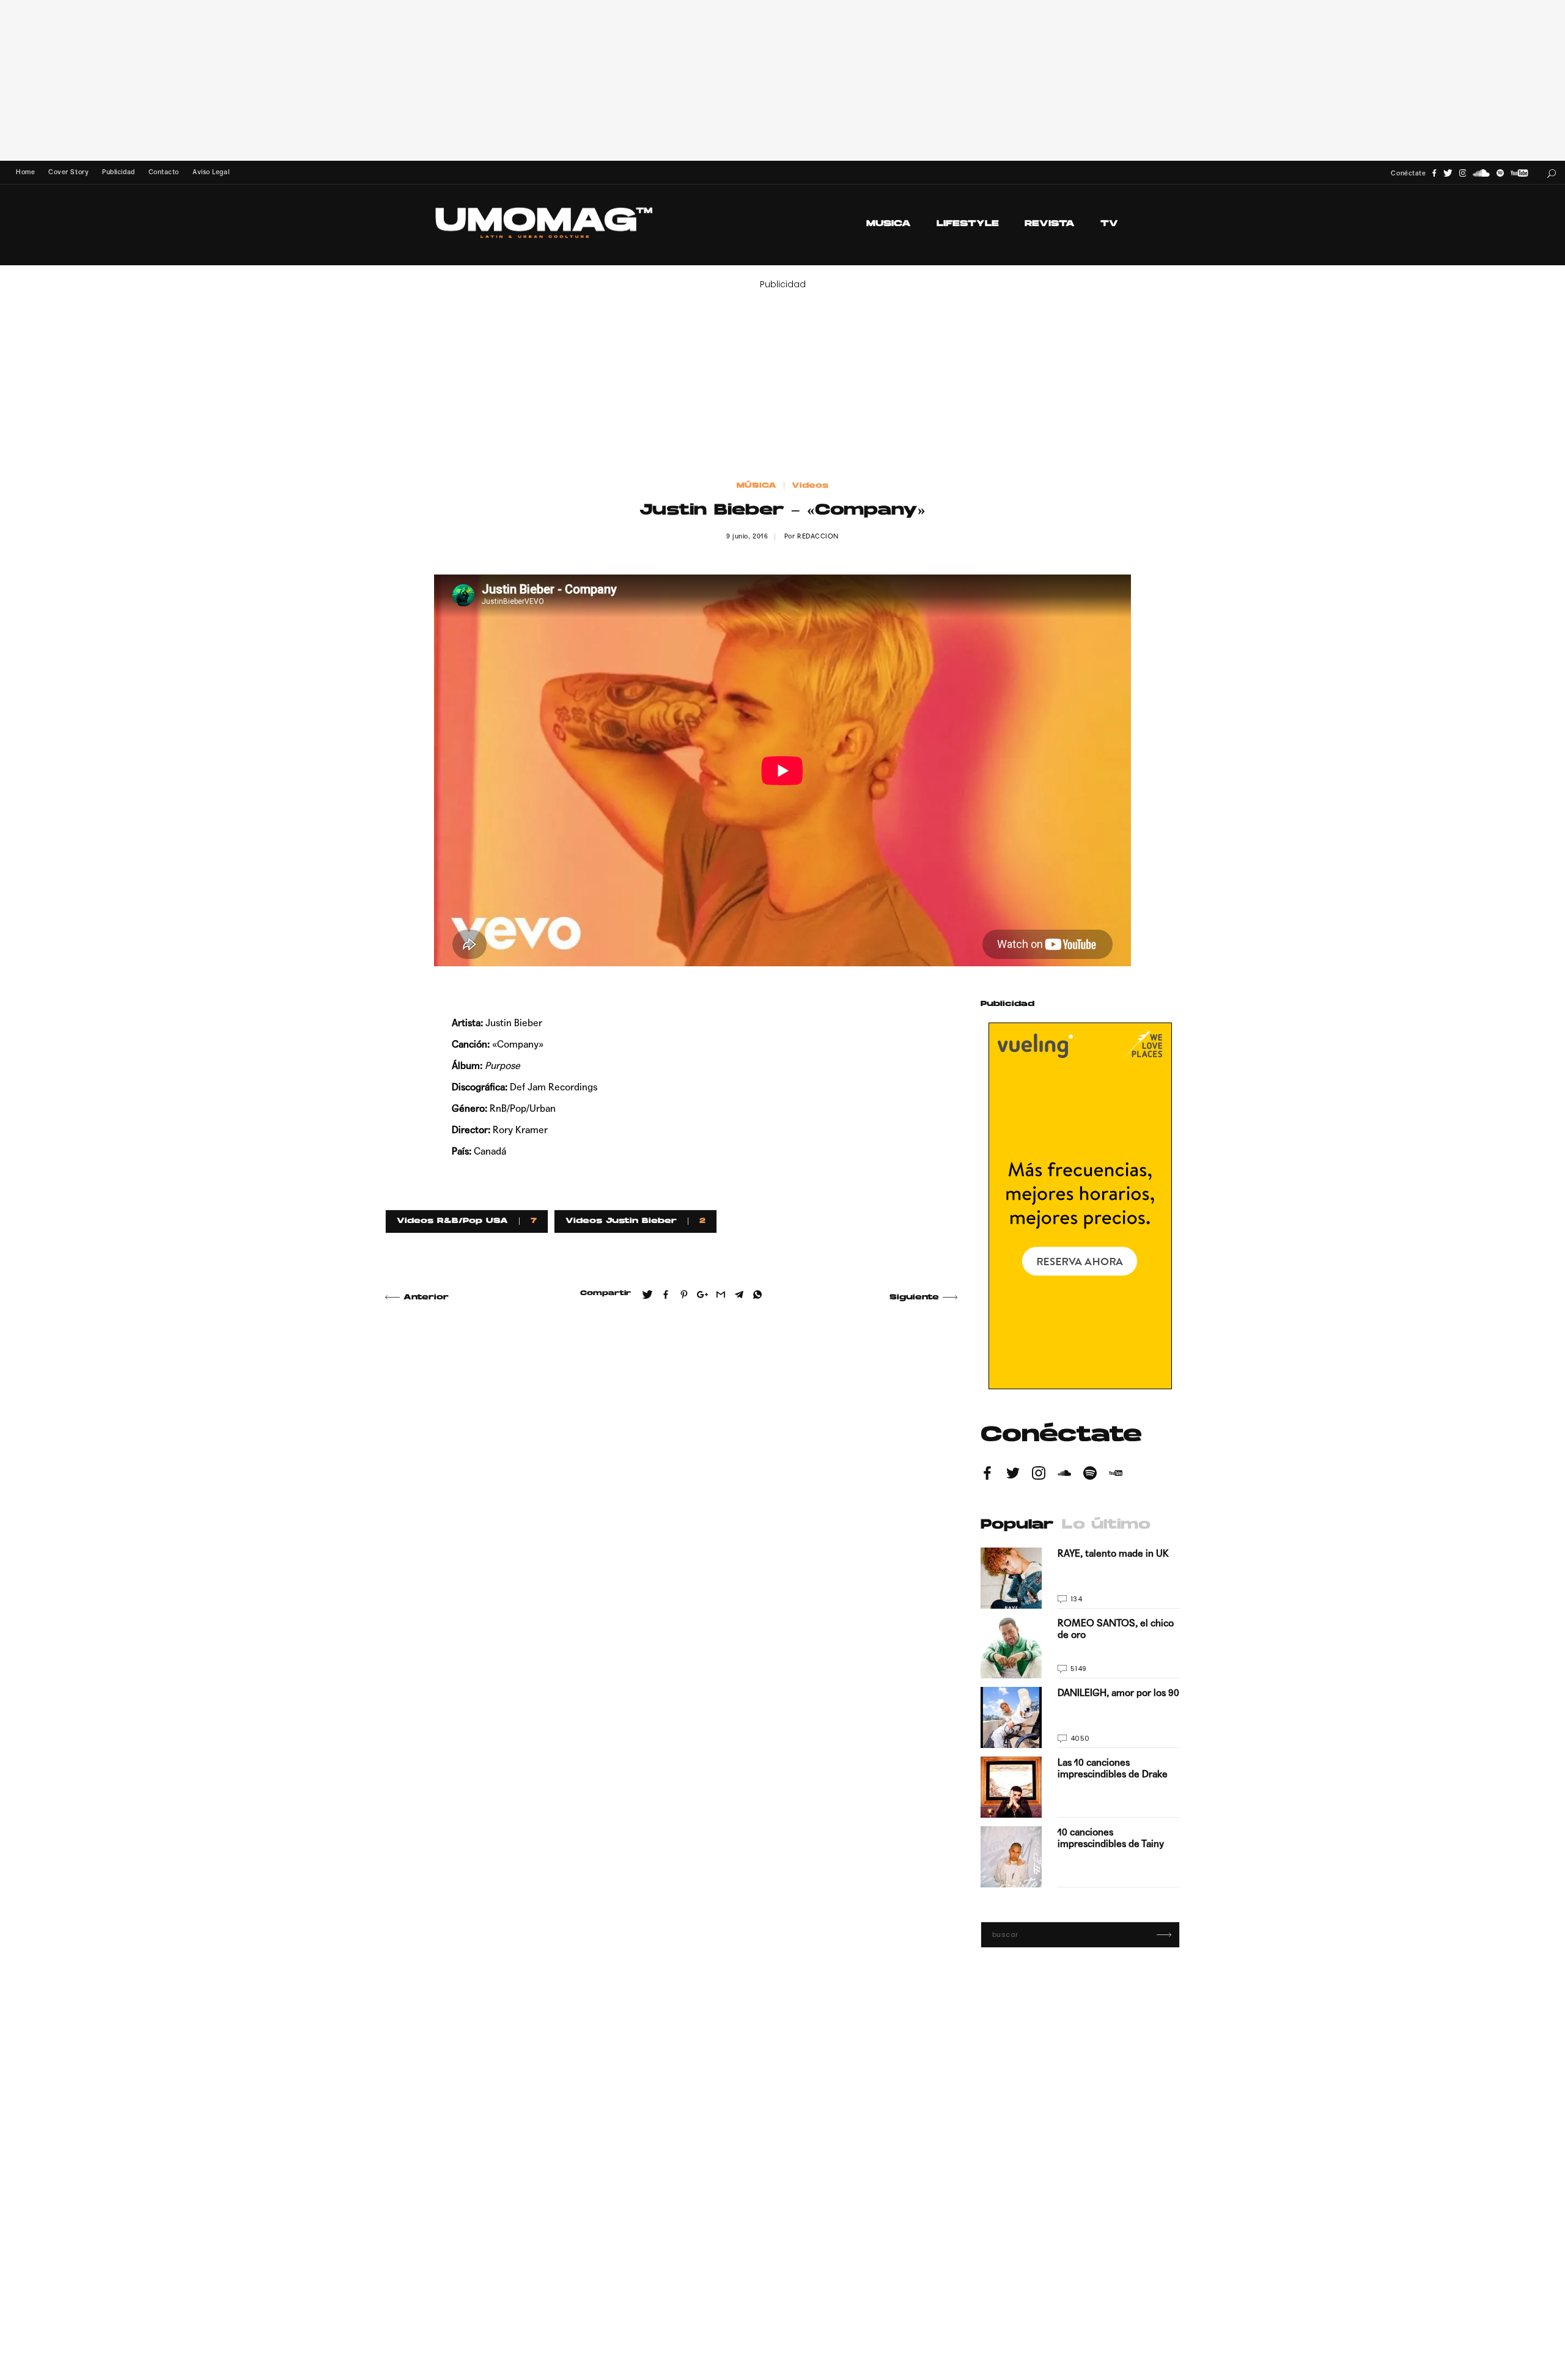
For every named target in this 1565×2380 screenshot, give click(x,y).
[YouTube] (1519, 173)
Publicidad (118, 172)
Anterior (426, 1298)
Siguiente (914, 1298)
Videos (810, 486)
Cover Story (68, 172)
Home (25, 172)
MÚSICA (757, 486)
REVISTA (1050, 224)
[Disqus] (671, 1488)
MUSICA (889, 224)
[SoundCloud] (1481, 173)
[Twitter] (1448, 173)
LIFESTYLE (968, 224)
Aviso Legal (211, 172)
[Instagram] (1463, 173)
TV (1109, 224)
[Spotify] (1500, 173)
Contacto (164, 172)
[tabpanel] (1080, 1717)
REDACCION (818, 536)
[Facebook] (1434, 173)
